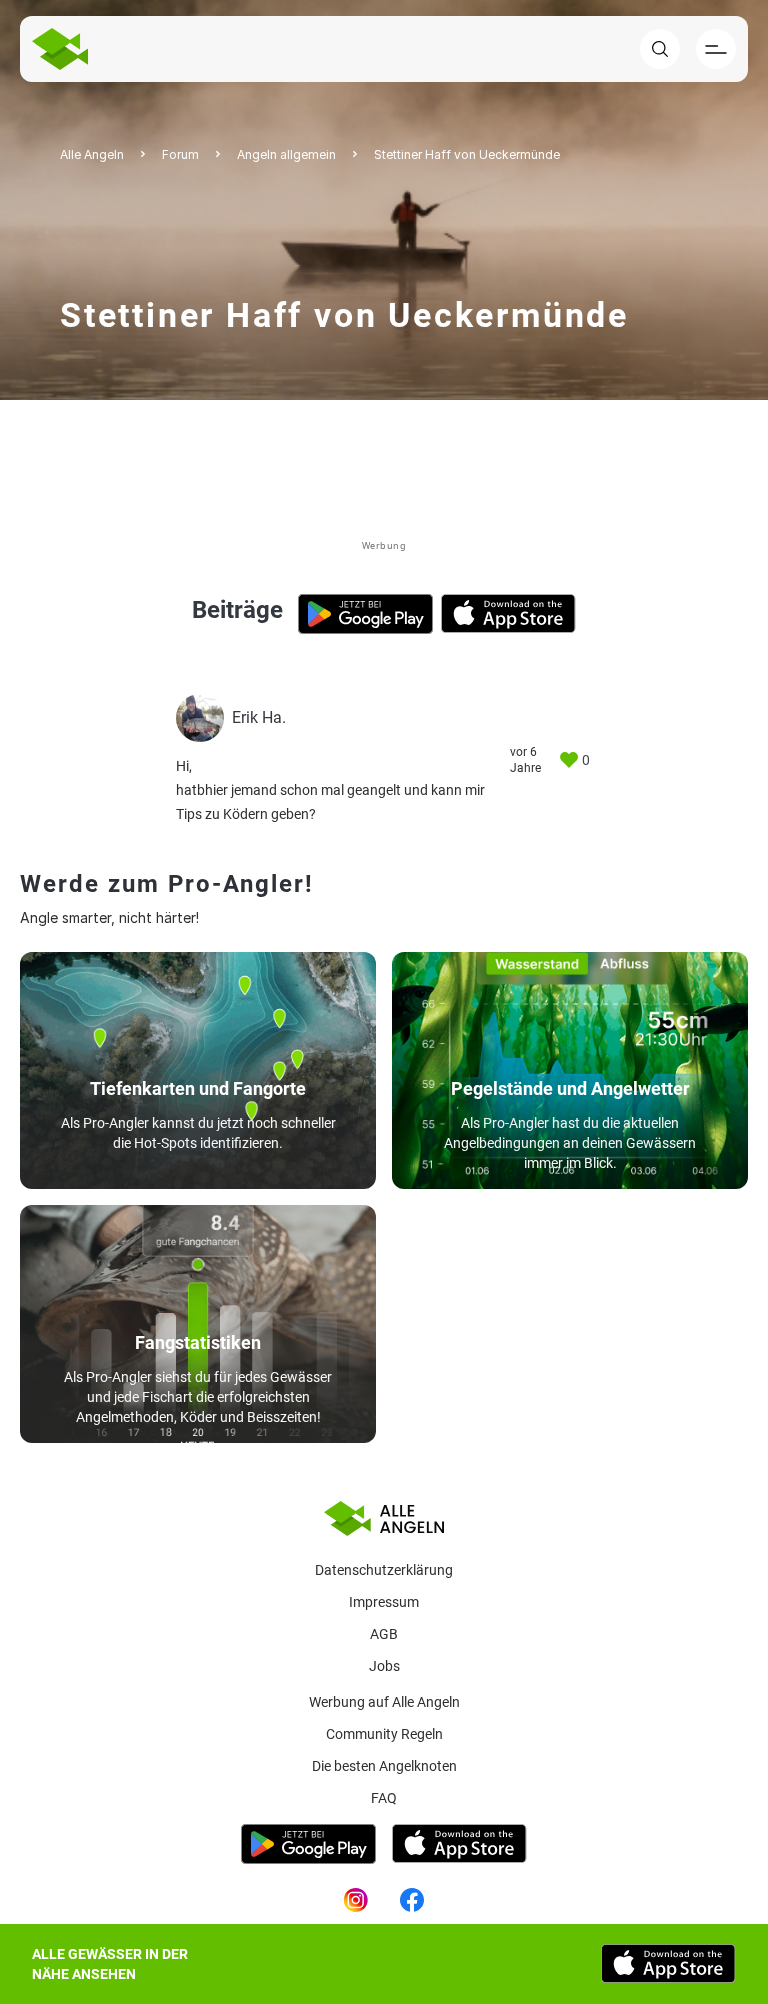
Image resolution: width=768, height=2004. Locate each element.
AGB (384, 1634)
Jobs (384, 1666)
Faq (384, 1798)
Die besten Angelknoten (384, 1766)
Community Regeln (384, 1734)
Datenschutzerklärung (384, 1570)
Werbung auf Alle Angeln (384, 1702)
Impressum (384, 1602)
